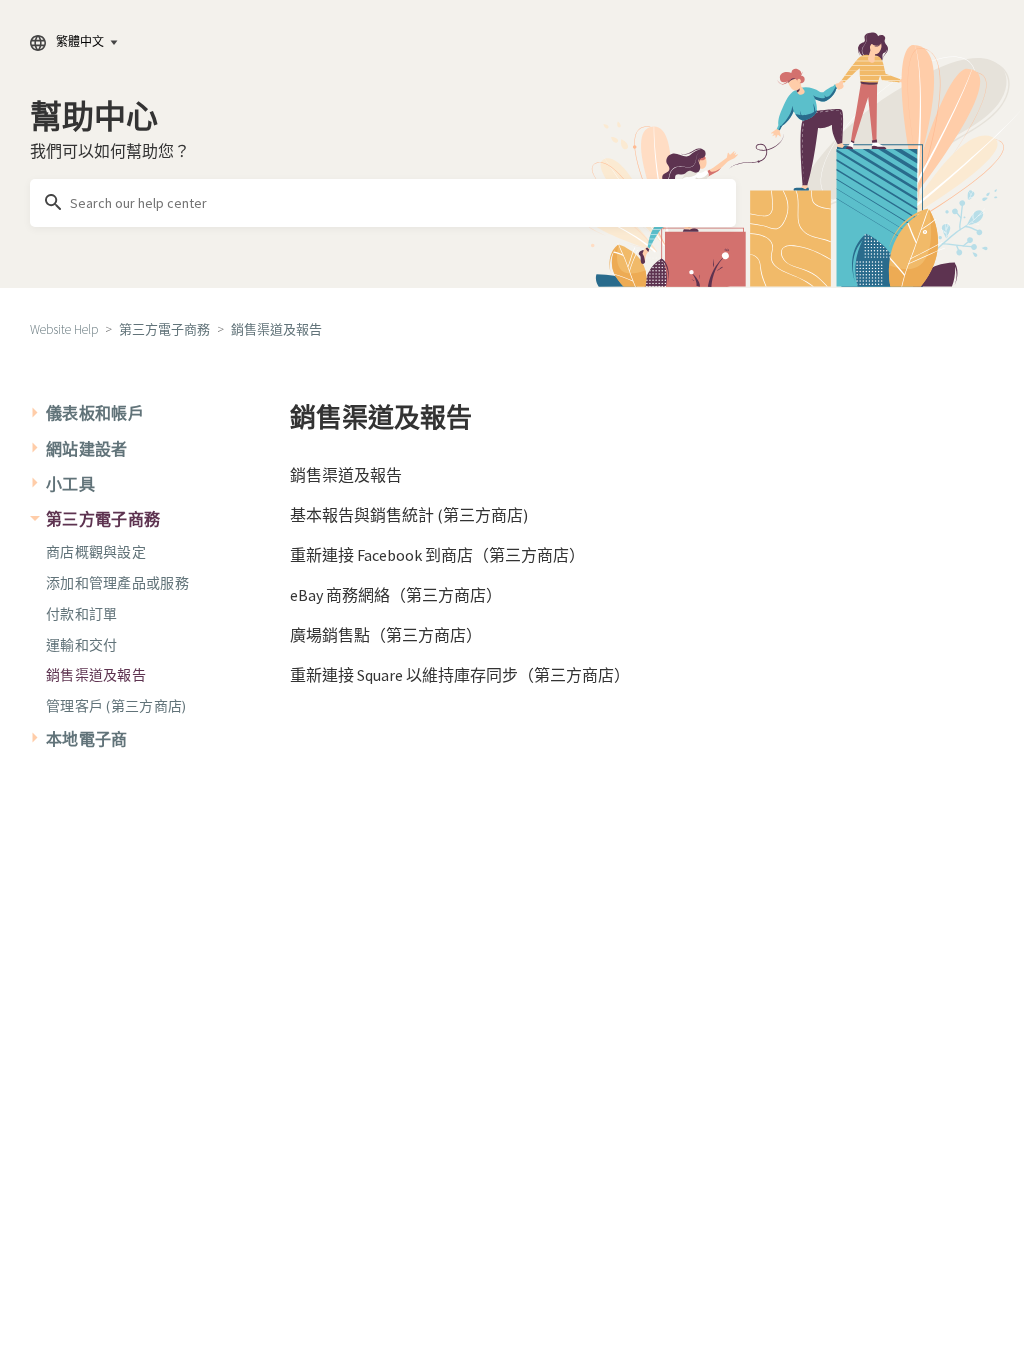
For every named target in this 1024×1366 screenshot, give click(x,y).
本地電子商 (87, 739)
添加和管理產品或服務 (117, 583)
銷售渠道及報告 (276, 329)
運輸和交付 (81, 645)
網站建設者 (87, 449)
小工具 (70, 484)
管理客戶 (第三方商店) (116, 706)
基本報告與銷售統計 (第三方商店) (409, 515)
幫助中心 (94, 117)
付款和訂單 (81, 614)
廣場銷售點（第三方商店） (386, 635)
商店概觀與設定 (96, 552)
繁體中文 (80, 41)
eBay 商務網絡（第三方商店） (396, 595)
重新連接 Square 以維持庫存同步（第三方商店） (460, 675)
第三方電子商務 (164, 329)
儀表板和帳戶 (95, 413)
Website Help (64, 329)
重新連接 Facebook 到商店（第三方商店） (437, 555)
